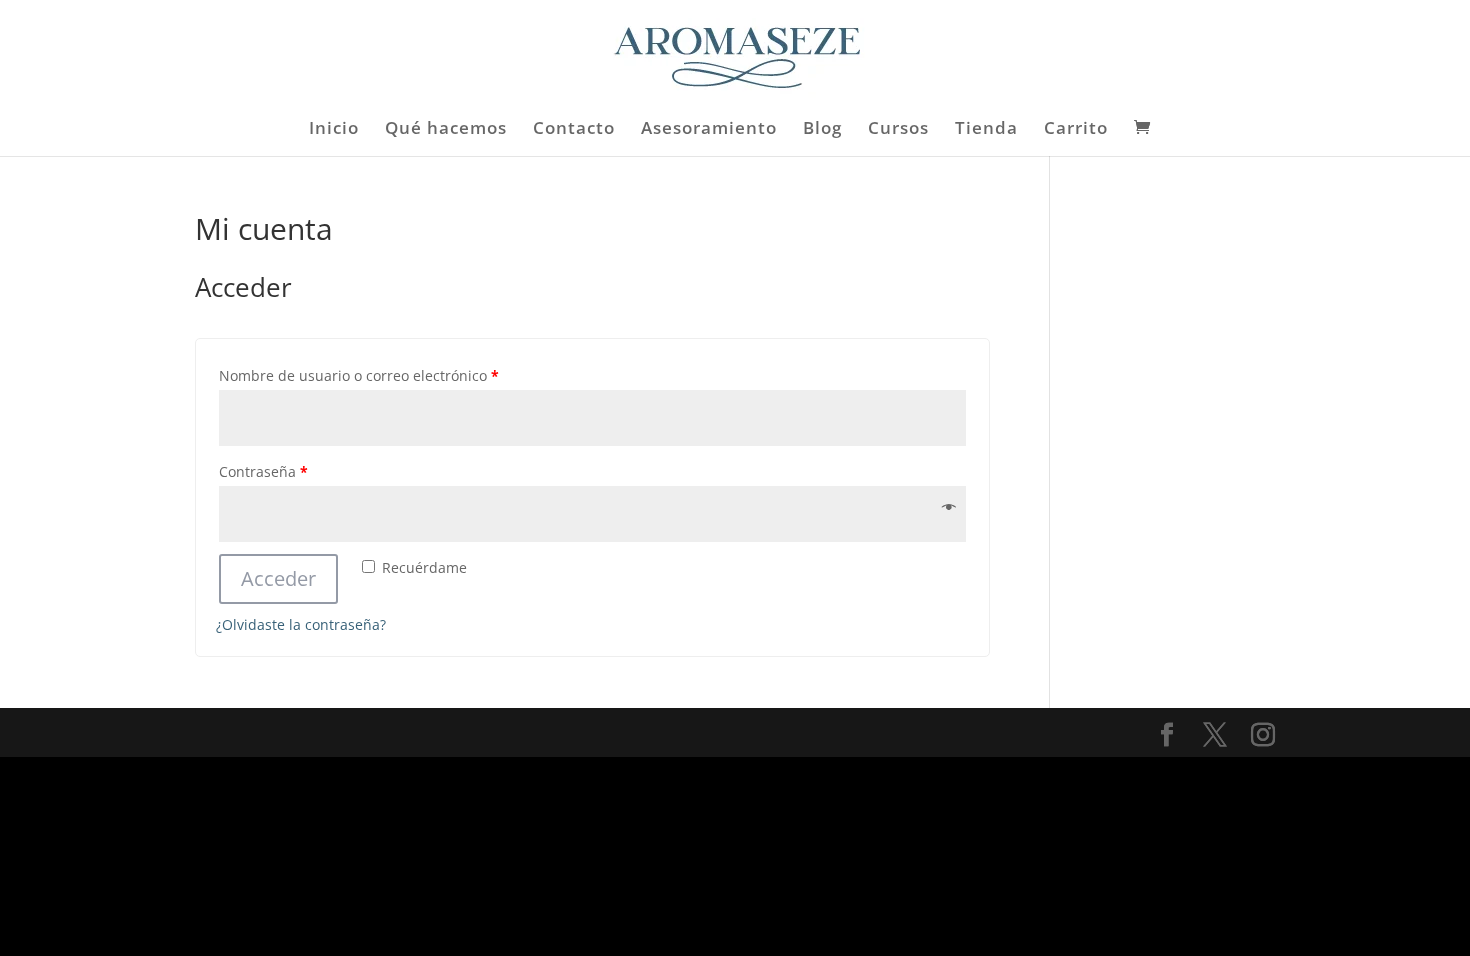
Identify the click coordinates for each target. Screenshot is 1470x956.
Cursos (898, 130)
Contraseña (263, 471)
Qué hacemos (446, 130)
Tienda (986, 130)
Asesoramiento (709, 130)
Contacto (574, 130)
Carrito (1076, 130)
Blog (822, 130)
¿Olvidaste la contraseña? (301, 624)
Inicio (334, 130)
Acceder (278, 578)
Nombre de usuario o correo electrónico (359, 375)
